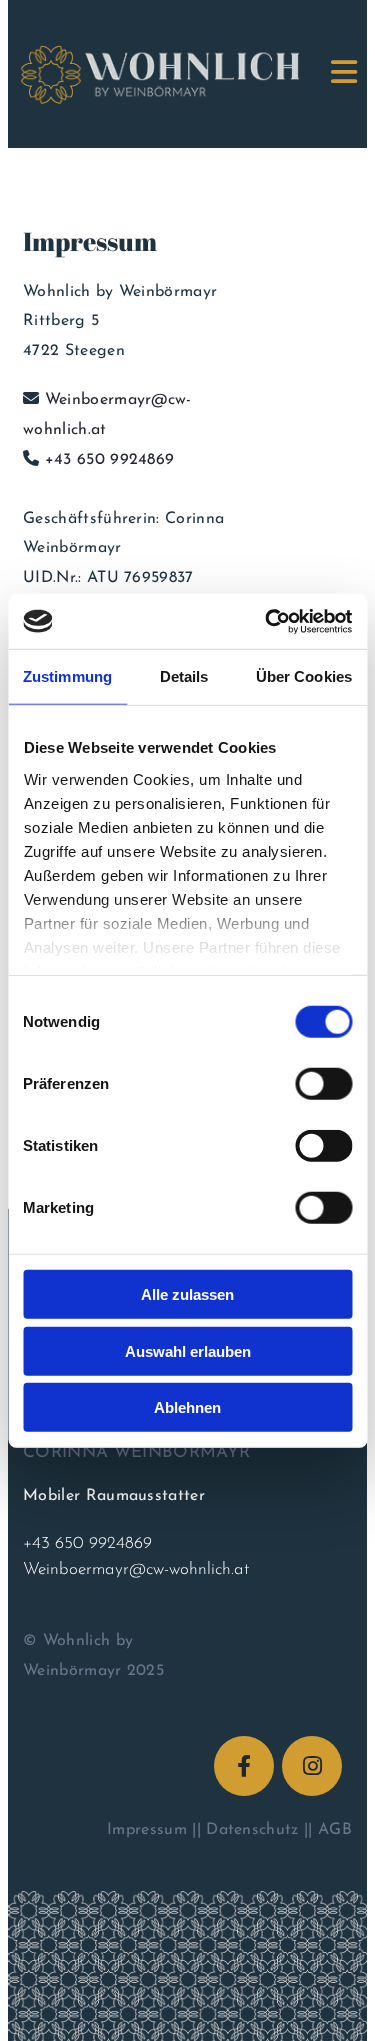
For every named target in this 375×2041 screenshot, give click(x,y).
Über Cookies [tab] (304, 676)
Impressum (147, 1830)
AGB (335, 1830)
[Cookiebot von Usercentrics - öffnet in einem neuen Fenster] (267, 621)
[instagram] (312, 1766)
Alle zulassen (187, 1294)
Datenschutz (252, 1830)
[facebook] (244, 1766)
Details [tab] (184, 676)
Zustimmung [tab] (67, 676)
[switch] (323, 1084)
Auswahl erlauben (188, 1350)
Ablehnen (187, 1407)
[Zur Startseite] (135, 74)
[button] (329, 74)
